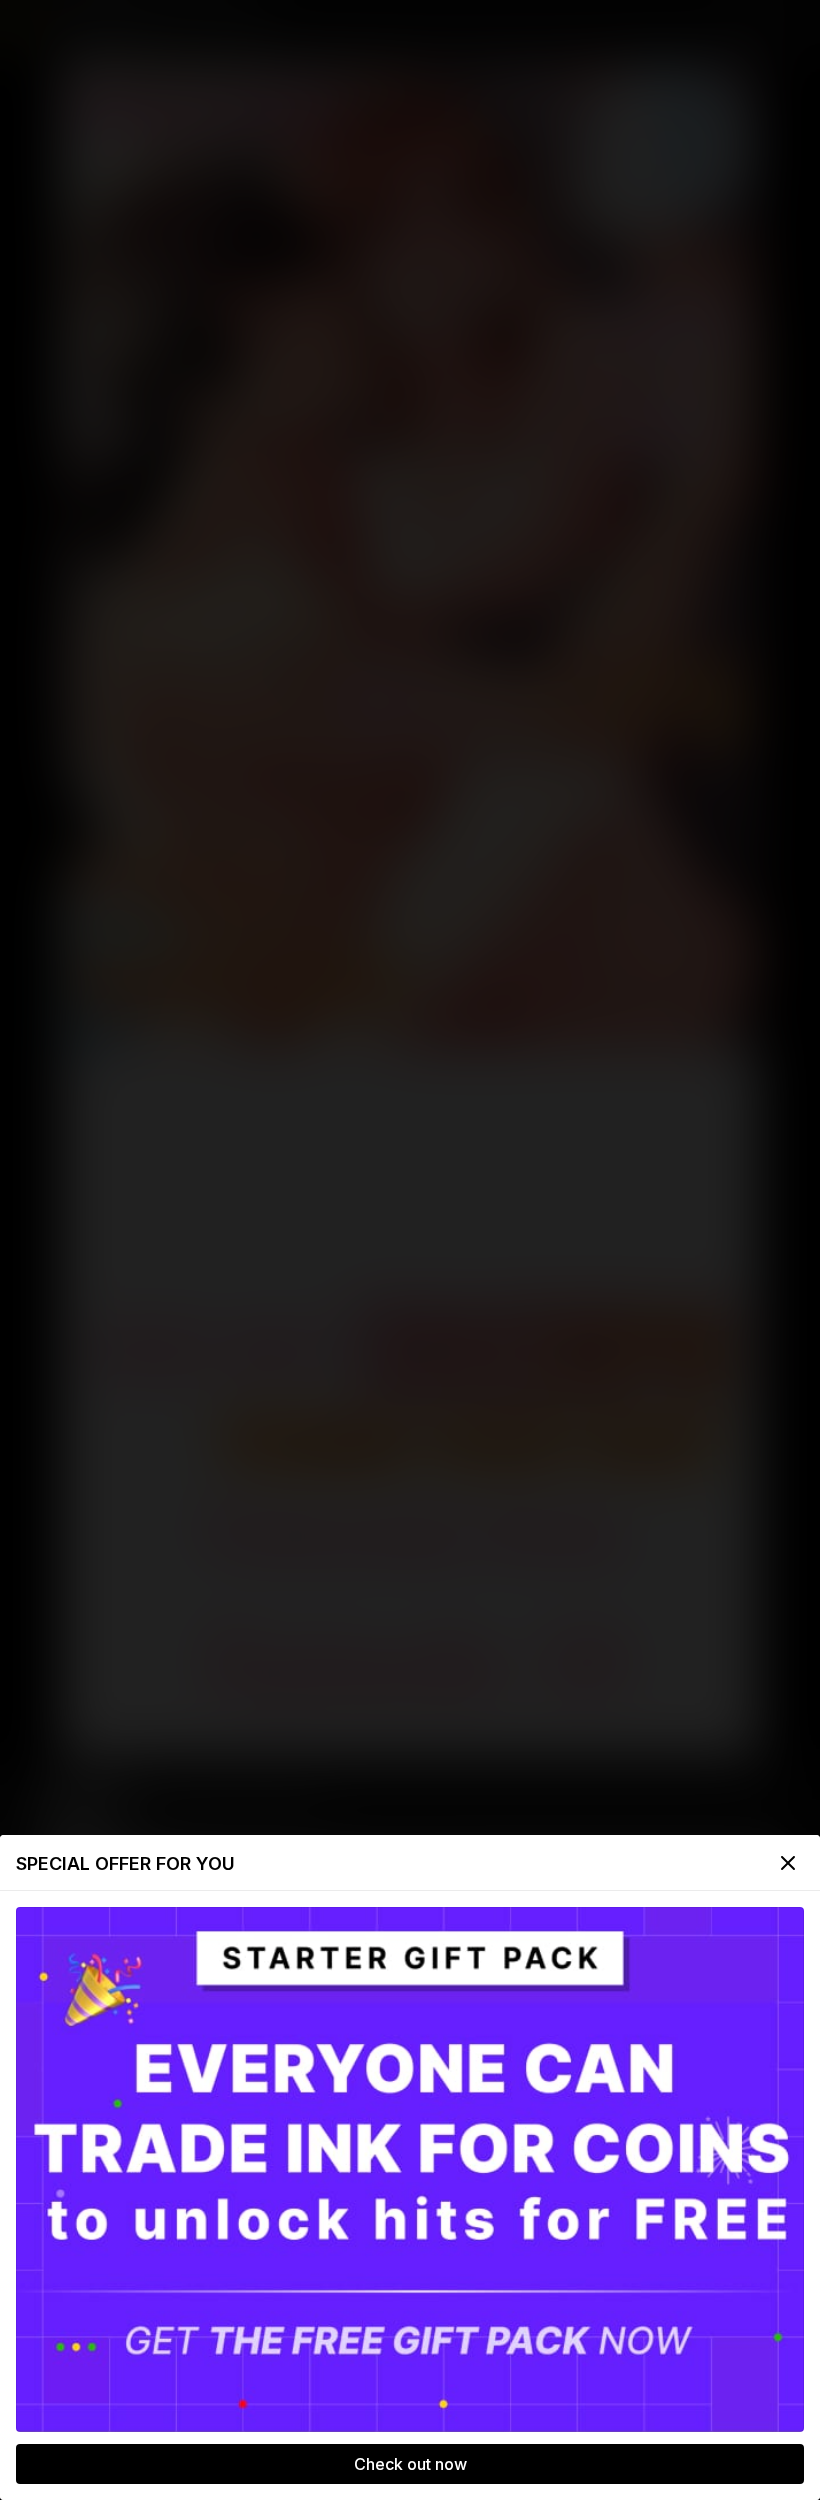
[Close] (788, 1863)
